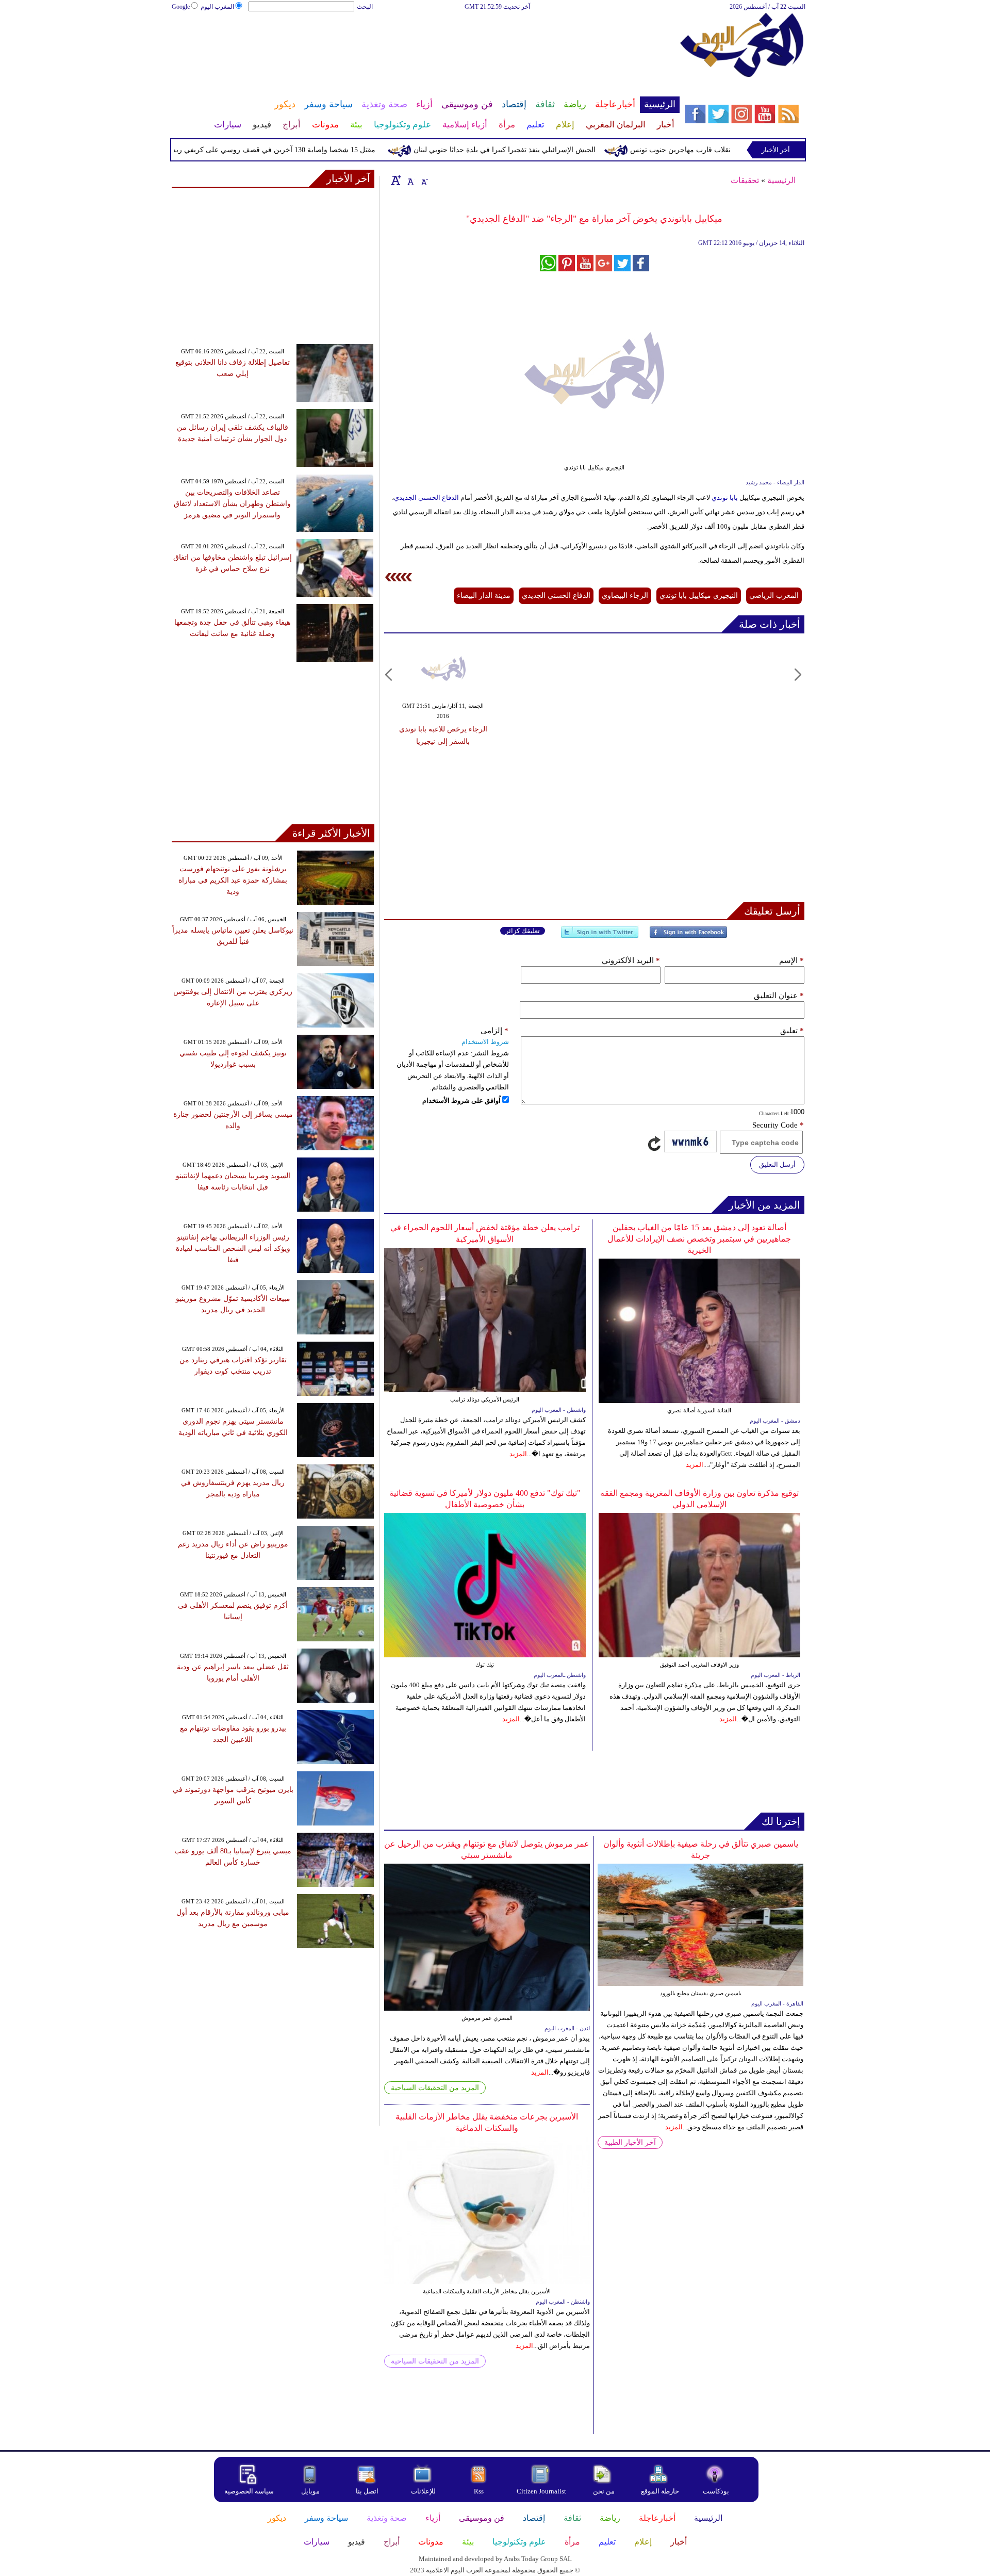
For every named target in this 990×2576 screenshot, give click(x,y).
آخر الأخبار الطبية (630, 2142)
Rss (480, 2491)
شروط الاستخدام (485, 1042)
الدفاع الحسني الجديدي (426, 498)
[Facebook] (688, 936)
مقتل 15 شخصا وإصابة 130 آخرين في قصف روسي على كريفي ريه (323, 150)
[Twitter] (600, 936)
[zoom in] (396, 180)
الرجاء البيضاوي (625, 596)
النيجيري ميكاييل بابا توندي (699, 596)
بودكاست (716, 2491)
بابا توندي (725, 498)
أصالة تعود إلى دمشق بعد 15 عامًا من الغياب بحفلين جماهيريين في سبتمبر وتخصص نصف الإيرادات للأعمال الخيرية (699, 1239)
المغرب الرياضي (774, 596)
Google (181, 7)
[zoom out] (424, 180)
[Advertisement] (425, 45)
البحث (365, 7)
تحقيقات (745, 180)
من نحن (604, 2491)
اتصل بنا (367, 2491)
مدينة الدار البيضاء (484, 596)
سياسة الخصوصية (249, 2491)
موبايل (311, 2491)
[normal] (409, 180)
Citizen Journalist (541, 2491)
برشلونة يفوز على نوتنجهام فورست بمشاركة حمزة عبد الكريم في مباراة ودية (233, 880)
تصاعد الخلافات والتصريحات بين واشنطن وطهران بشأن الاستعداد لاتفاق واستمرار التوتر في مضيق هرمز (232, 504)
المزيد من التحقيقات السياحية (435, 2088)
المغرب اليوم (217, 7)
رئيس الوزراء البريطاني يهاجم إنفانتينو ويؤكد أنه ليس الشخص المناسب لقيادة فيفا (233, 1249)
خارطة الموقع (660, 2491)
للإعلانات (423, 2491)
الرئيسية (781, 180)
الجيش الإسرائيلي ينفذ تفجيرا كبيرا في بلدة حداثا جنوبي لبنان (554, 150)
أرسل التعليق (777, 1164)
